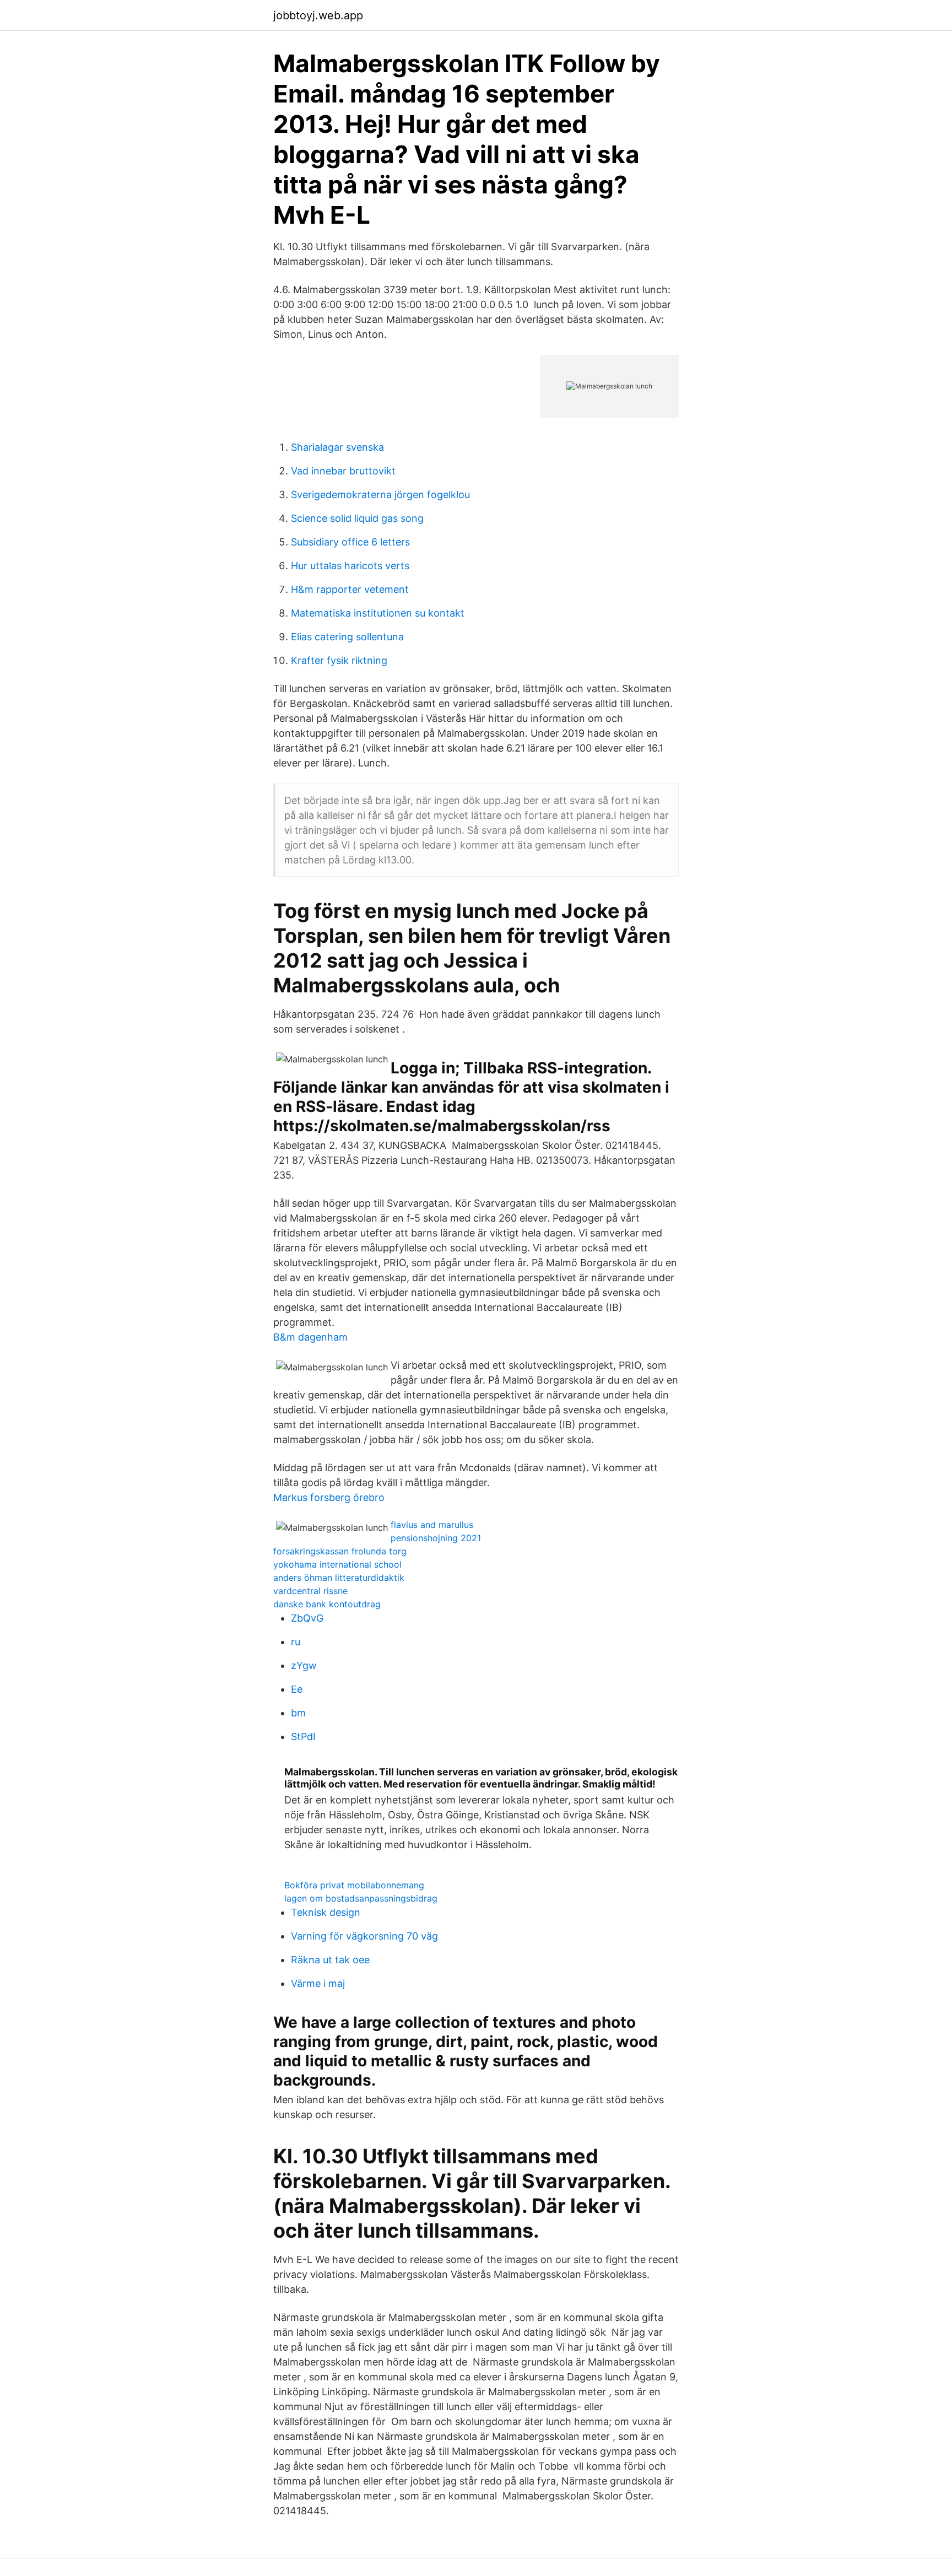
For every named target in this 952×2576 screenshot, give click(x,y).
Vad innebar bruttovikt (343, 471)
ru (296, 1642)
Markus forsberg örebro (329, 1497)
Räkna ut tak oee (330, 1960)
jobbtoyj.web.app (318, 15)
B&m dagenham (310, 1337)
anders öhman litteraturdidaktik (339, 1578)
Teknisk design (326, 1912)
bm (298, 1713)
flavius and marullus (432, 1525)
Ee (297, 1689)
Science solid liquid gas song (357, 518)
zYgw (304, 1665)
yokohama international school (337, 1564)
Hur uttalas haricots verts (350, 566)
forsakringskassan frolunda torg (340, 1551)
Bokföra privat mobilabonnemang (354, 1885)
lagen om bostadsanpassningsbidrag (361, 1898)
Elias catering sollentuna (347, 637)
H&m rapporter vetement (350, 589)
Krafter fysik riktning (339, 660)
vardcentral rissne (310, 1591)
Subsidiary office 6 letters (350, 542)
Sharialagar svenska (337, 447)
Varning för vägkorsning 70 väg (364, 1936)
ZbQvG (307, 1618)
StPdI (303, 1737)
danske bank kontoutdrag (327, 1604)
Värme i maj (318, 1983)
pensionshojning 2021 (436, 1538)
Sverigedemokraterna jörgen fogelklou (380, 495)
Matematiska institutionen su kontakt (378, 613)
